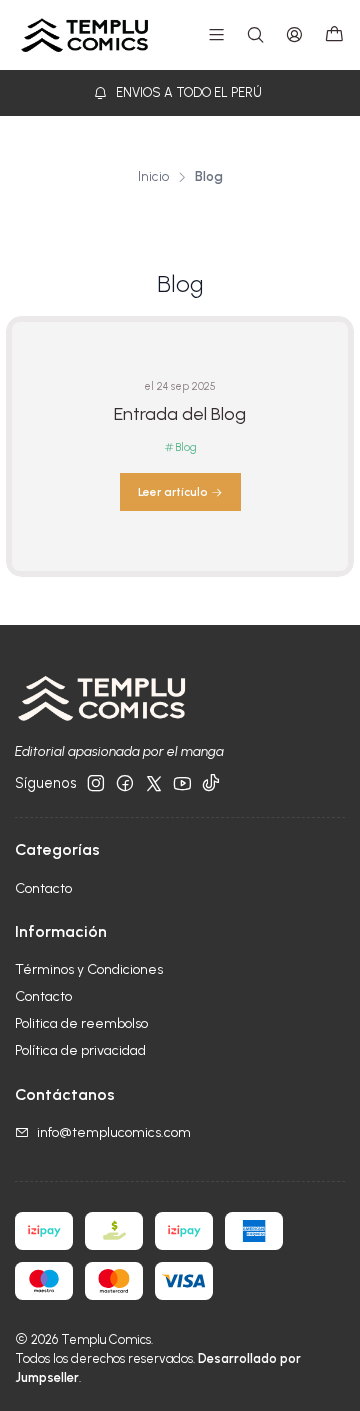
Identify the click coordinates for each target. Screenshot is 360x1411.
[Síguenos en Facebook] (125, 783)
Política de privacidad (80, 1050)
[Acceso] (294, 34)
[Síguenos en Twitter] (154, 783)
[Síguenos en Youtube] (182, 783)
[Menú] (216, 34)
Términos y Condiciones (89, 969)
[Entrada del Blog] (180, 446)
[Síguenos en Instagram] (96, 783)
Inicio (153, 177)
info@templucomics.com (114, 1132)
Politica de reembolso (81, 1023)
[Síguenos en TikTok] (211, 783)
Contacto (43, 888)
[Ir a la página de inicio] (85, 35)
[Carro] (334, 35)
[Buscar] (255, 34)
